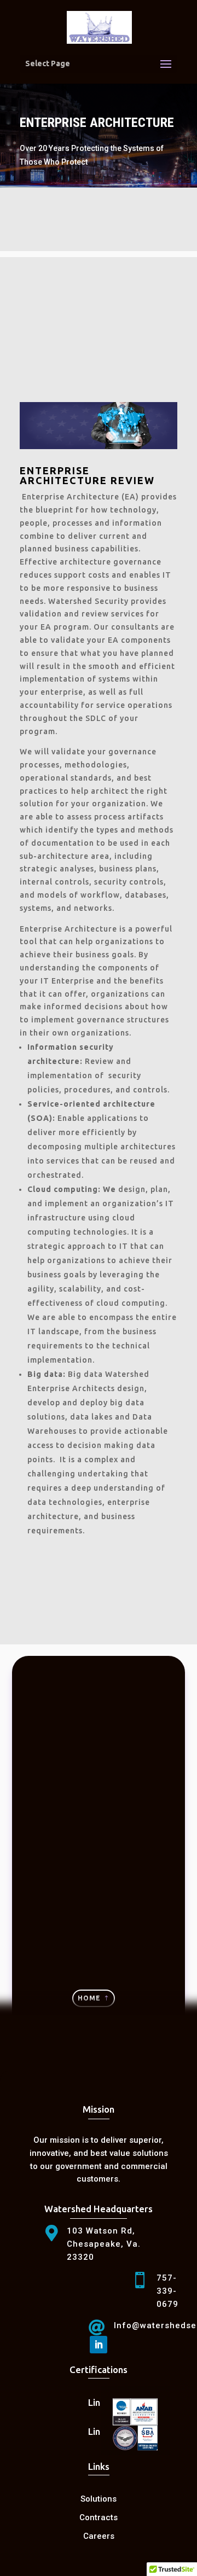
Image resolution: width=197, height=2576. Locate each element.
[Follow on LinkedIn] (99, 2345)
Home (89, 1998)
